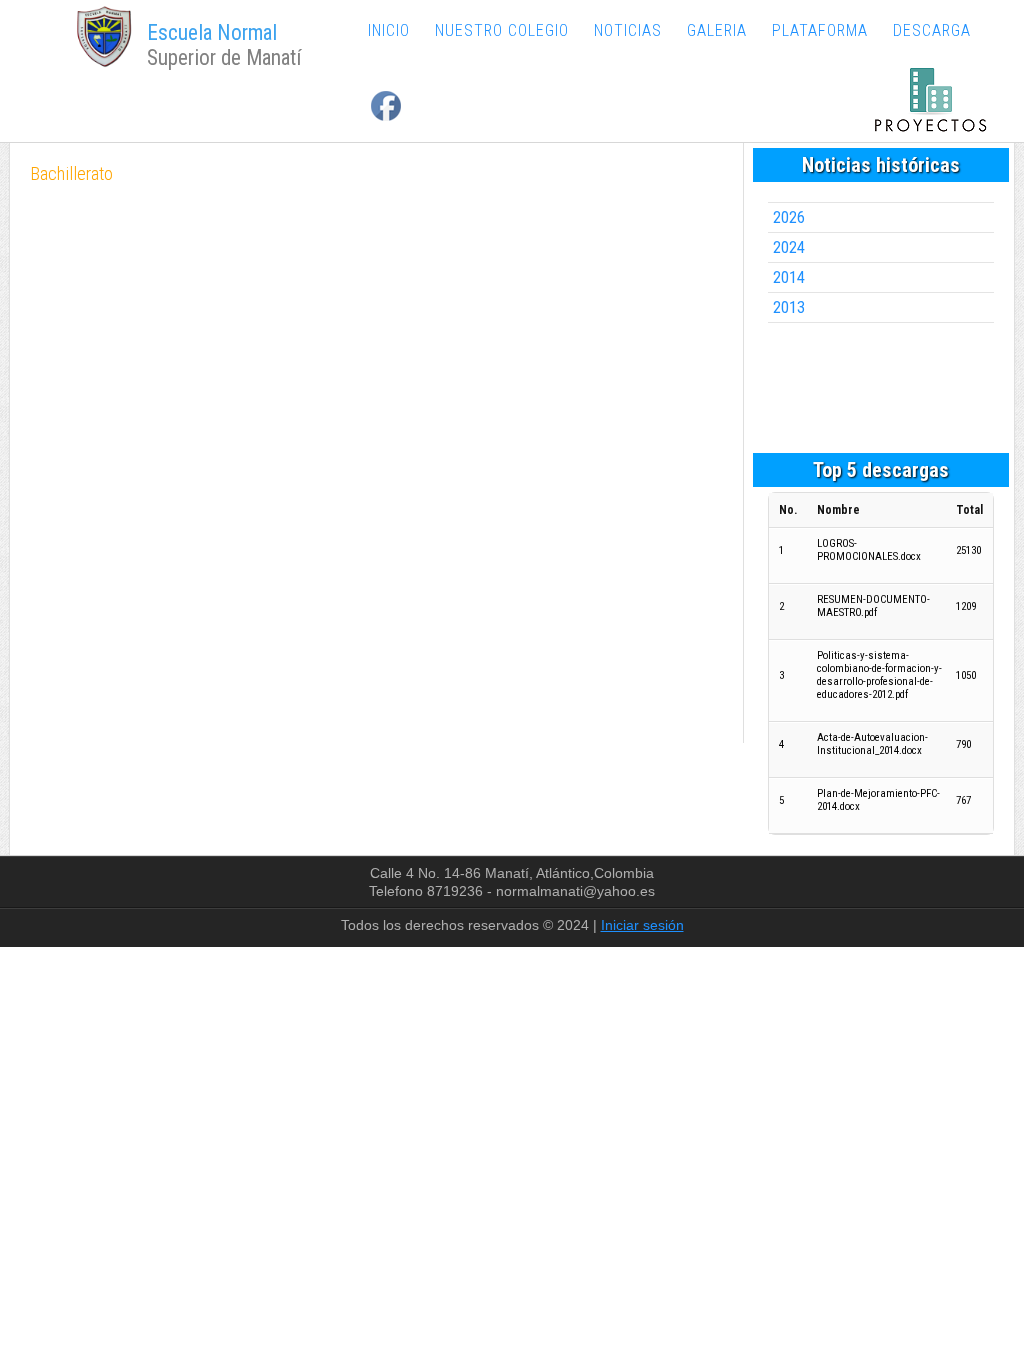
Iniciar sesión (642, 925)
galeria (717, 30)
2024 (789, 247)
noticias (628, 30)
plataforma (820, 30)
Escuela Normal (212, 32)
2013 (789, 307)
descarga (932, 30)
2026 (789, 217)
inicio (389, 30)
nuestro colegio (502, 30)
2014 (789, 277)
